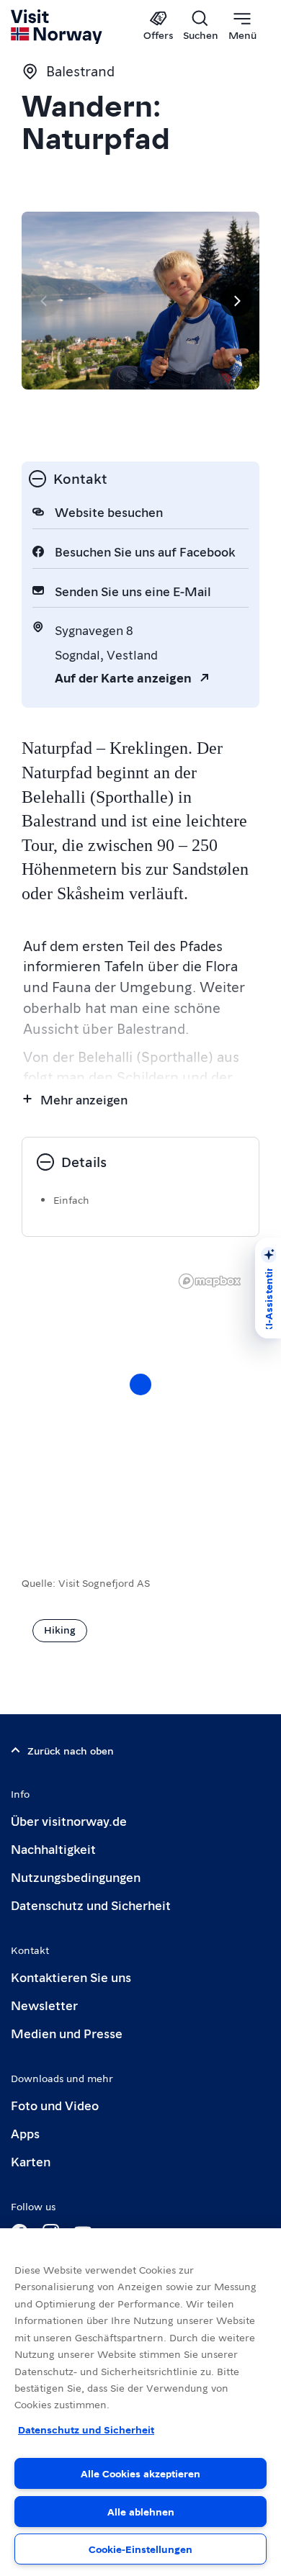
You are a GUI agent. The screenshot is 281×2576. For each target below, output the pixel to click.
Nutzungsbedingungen (76, 1877)
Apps (25, 2133)
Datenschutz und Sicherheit (91, 1905)
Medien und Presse (67, 2033)
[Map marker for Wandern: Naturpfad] (140, 1384)
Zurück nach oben (71, 1750)
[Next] (236, 301)
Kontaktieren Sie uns (71, 1977)
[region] (140, 2402)
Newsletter (44, 2005)
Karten (31, 2161)
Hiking (60, 1629)
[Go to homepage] (57, 27)
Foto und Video (55, 2105)
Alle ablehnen (141, 2511)
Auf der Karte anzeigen (123, 677)
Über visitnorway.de (69, 1820)
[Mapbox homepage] (210, 1281)
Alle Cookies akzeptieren (140, 2473)
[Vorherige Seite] (45, 301)
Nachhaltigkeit (53, 1848)
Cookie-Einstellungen (140, 2549)
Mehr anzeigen (84, 1099)
